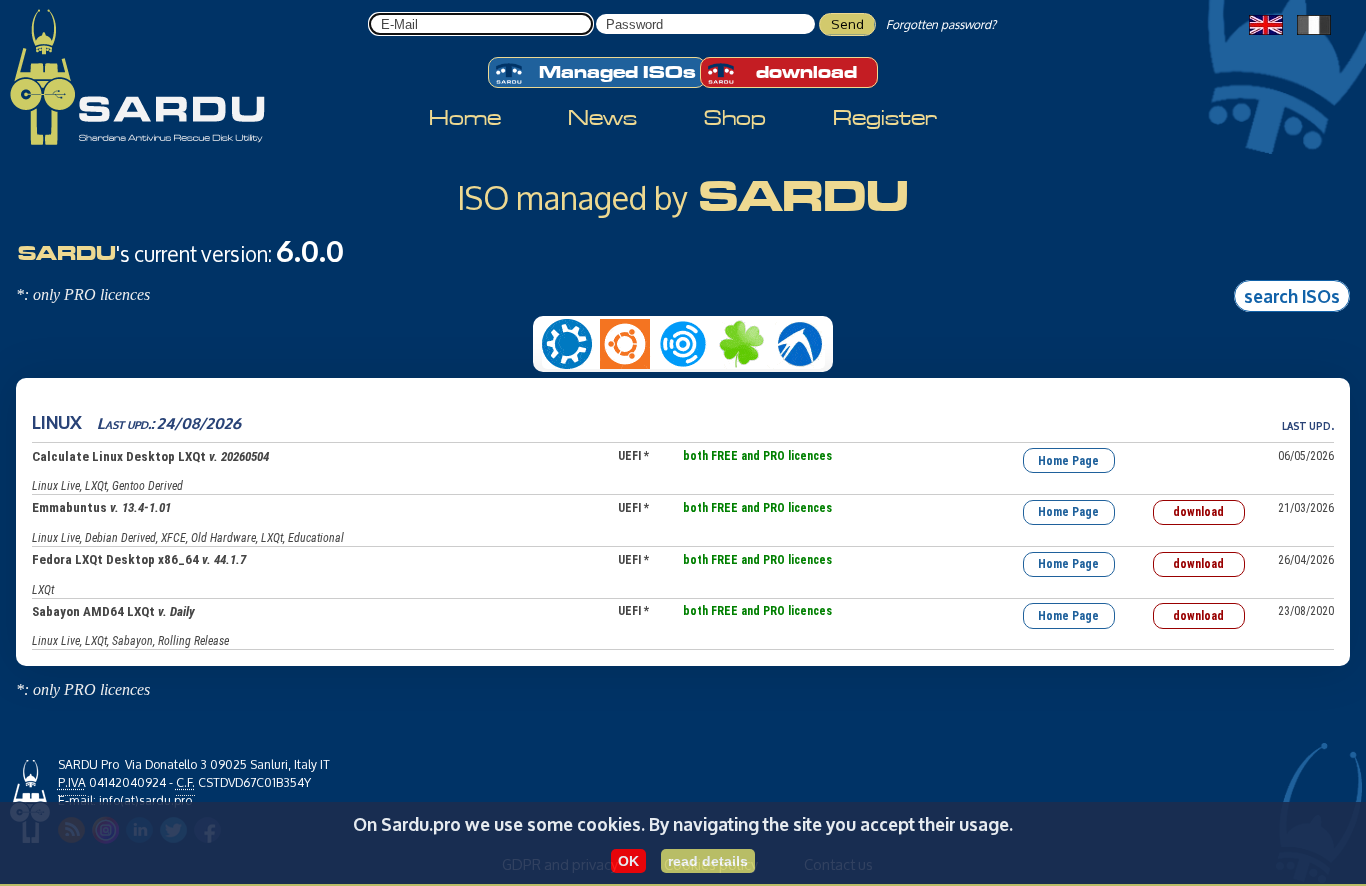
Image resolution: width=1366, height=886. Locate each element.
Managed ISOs (617, 72)
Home (465, 118)
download (806, 72)
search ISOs (1292, 295)
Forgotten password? (941, 24)
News (602, 118)
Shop (735, 118)
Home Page (1068, 461)
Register (885, 118)
